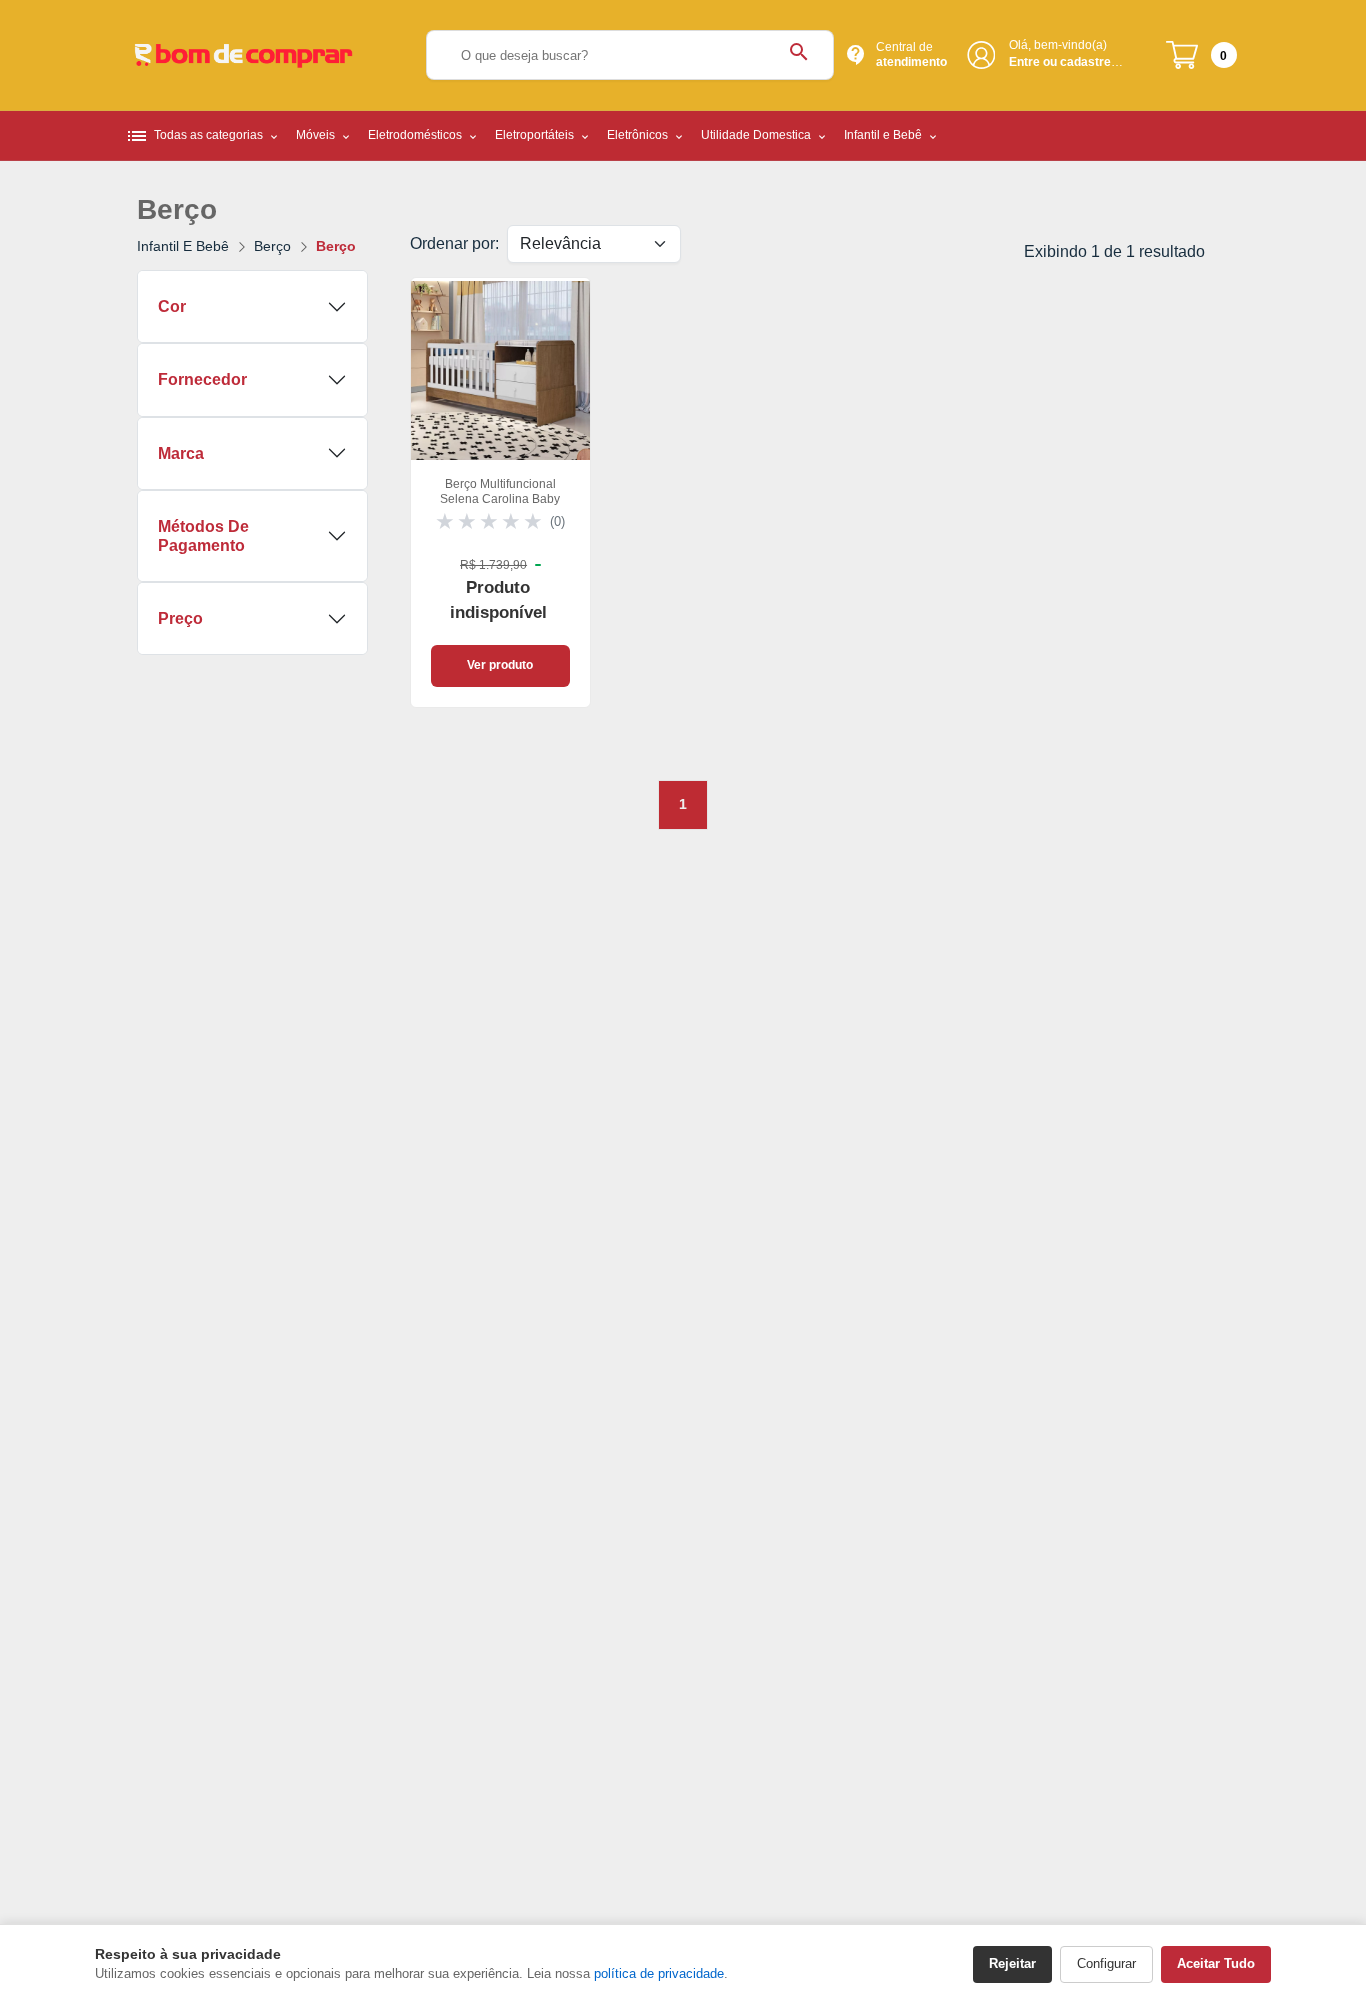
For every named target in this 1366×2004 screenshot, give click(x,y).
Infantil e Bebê (183, 246)
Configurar (1106, 1963)
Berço (272, 246)
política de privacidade (659, 1973)
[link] (500, 492)
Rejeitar (1012, 1963)
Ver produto (500, 665)
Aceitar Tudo (1216, 1963)
